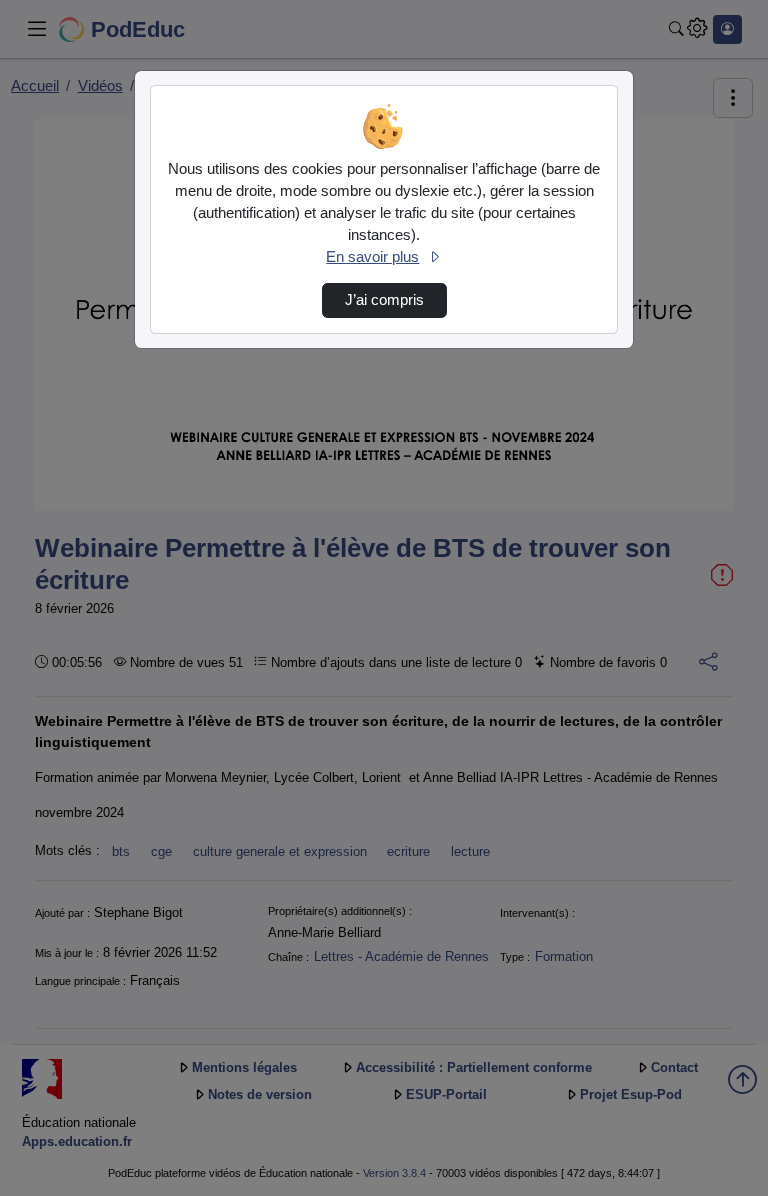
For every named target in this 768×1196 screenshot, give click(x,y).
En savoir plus (372, 257)
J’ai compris (384, 300)
